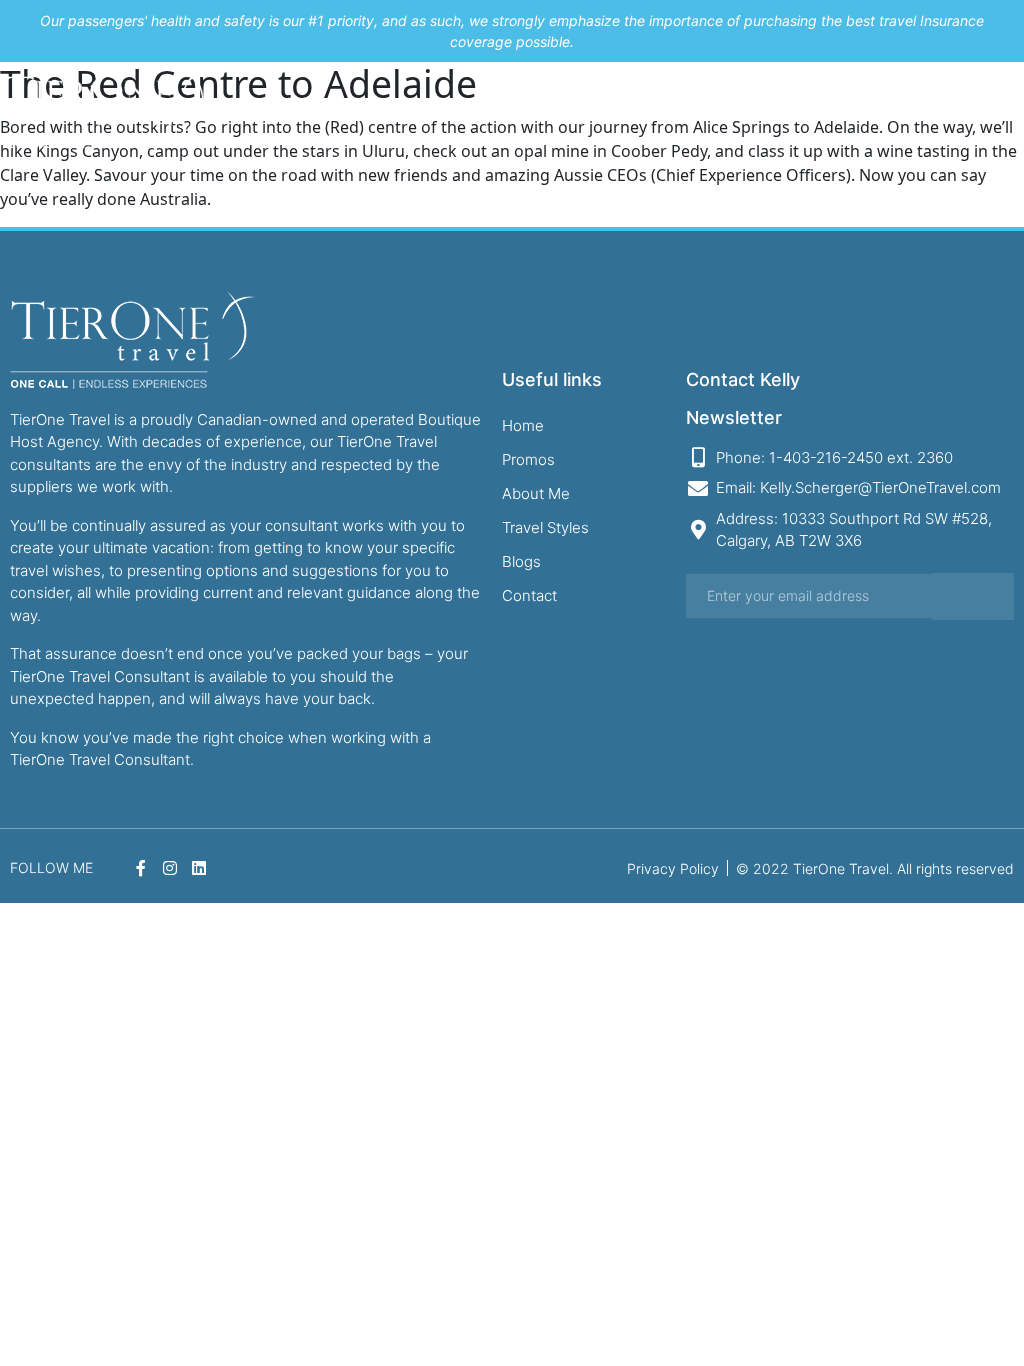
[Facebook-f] (946, 108)
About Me (600, 108)
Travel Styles (682, 108)
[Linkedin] (997, 108)
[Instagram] (971, 108)
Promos (534, 108)
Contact (804, 108)
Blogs (751, 108)
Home (480, 108)
